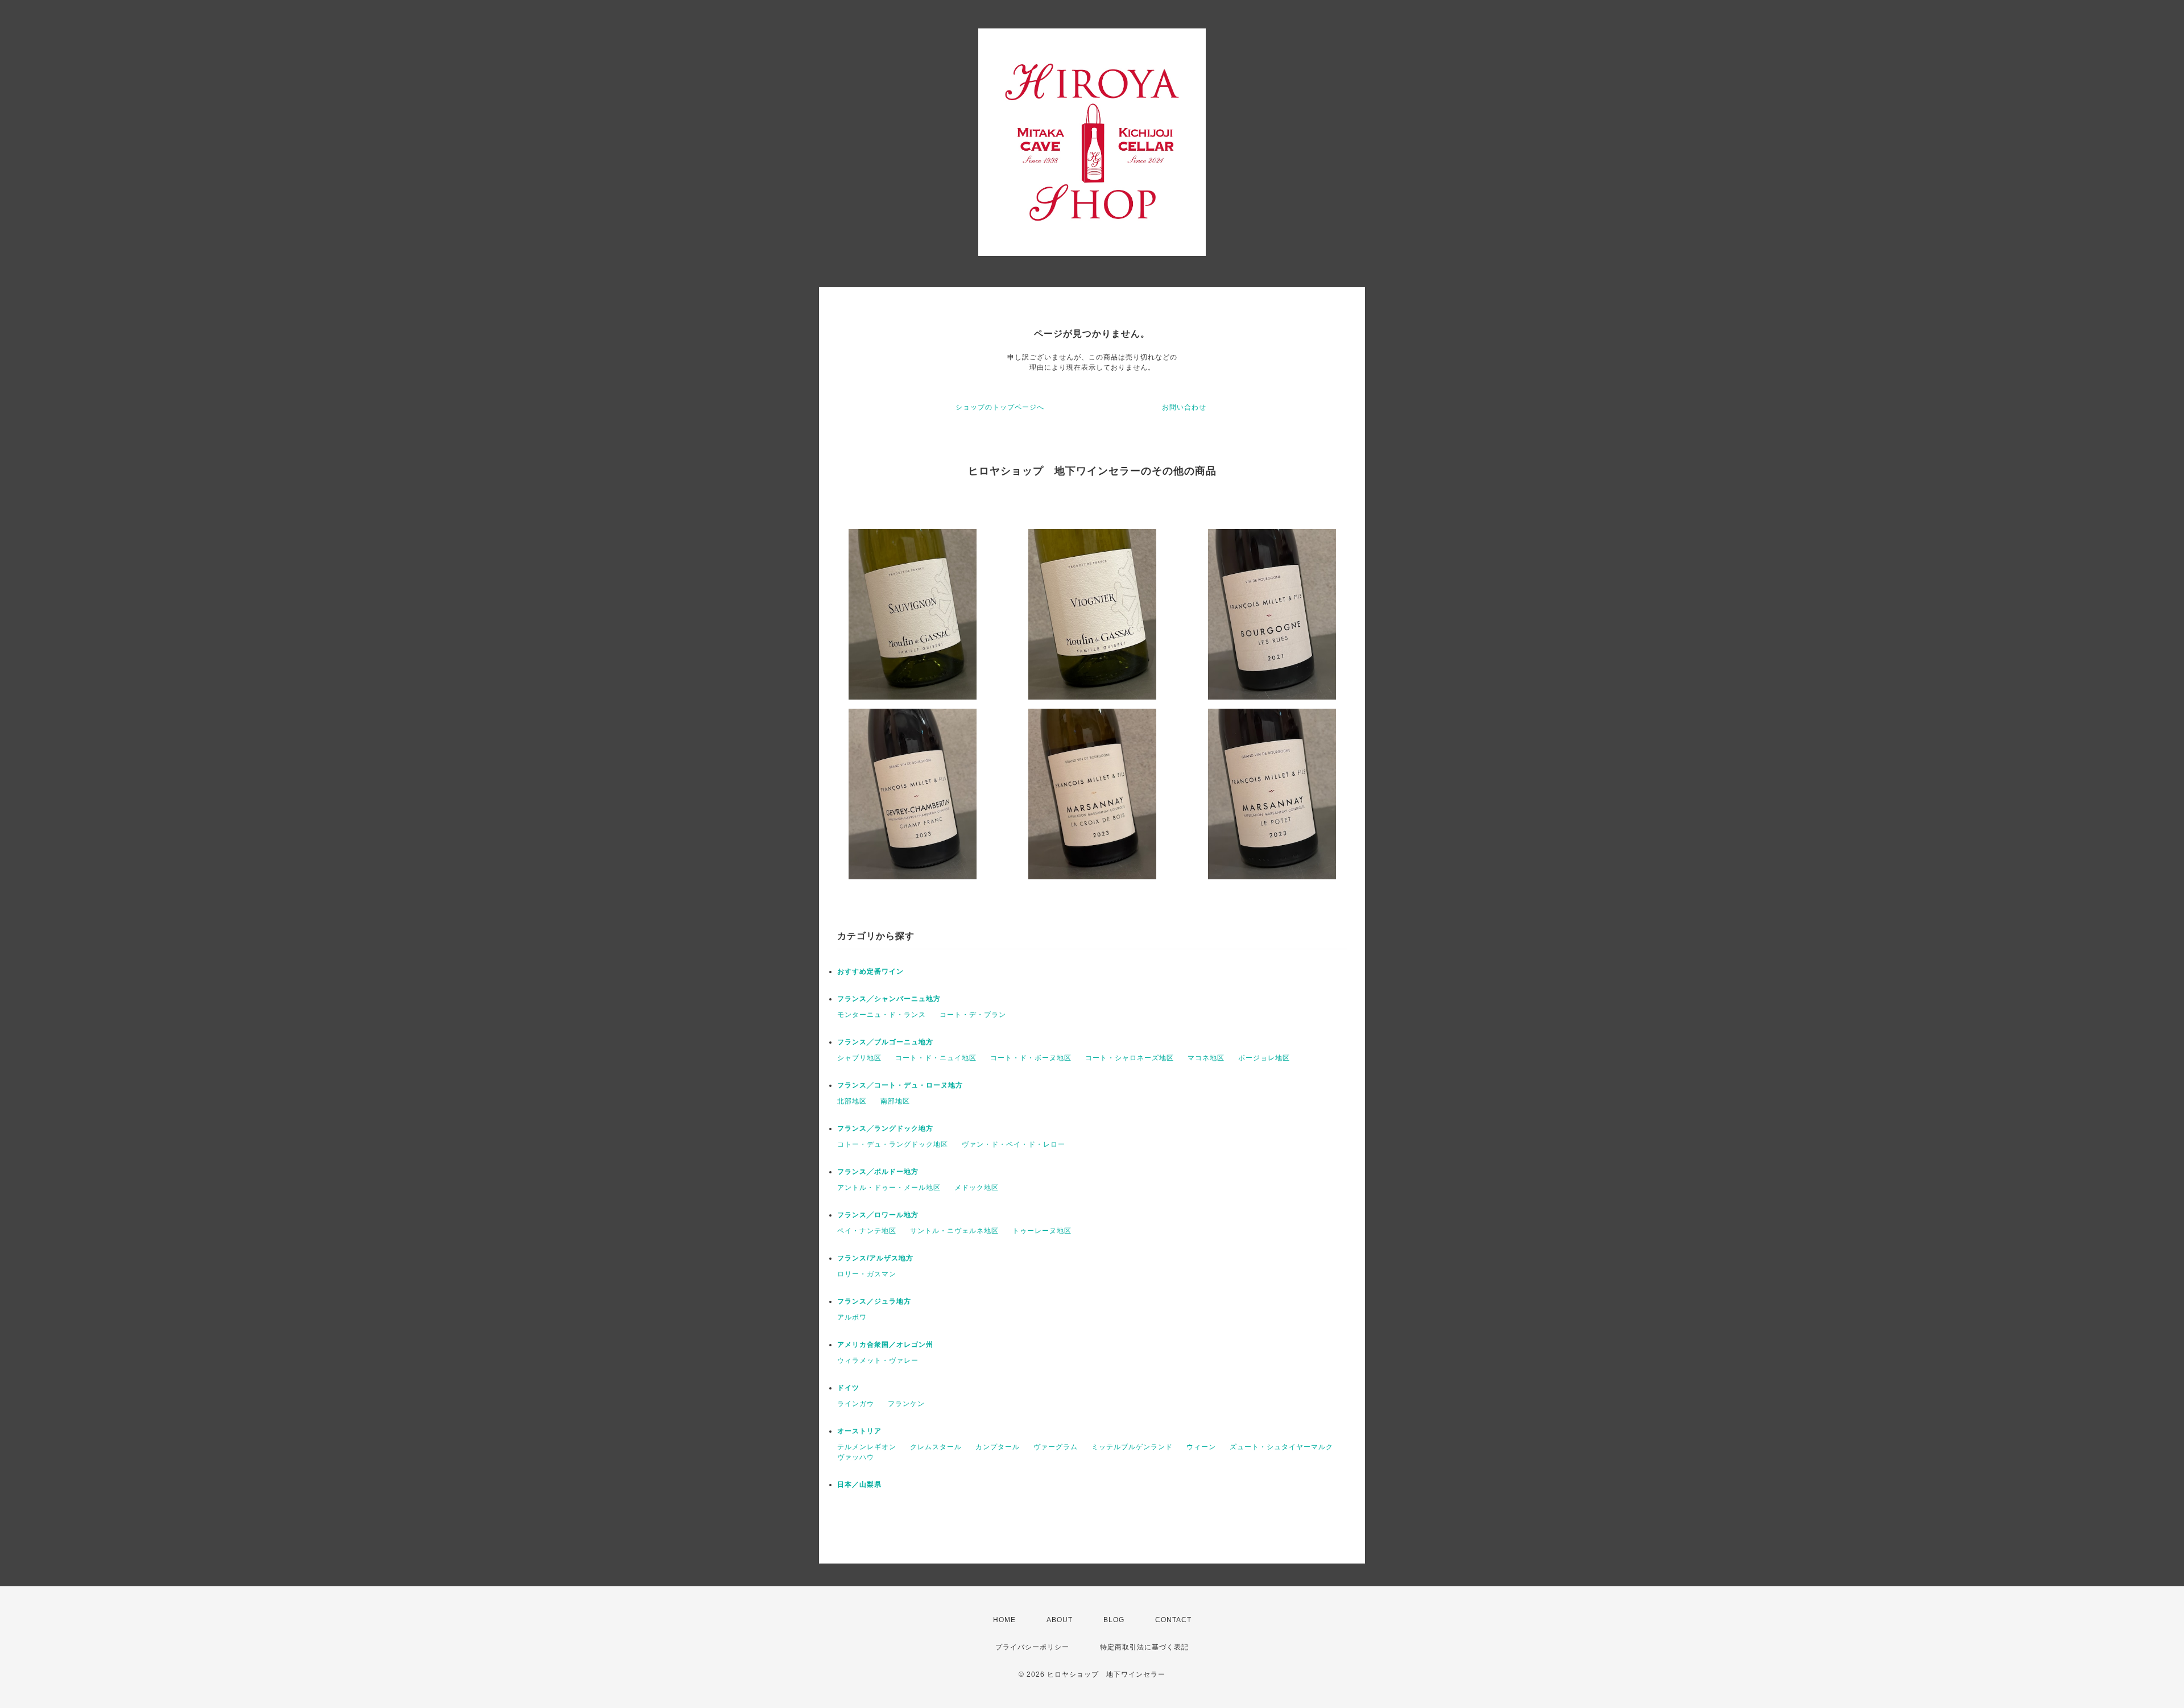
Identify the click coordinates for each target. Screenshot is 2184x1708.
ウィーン (1201, 1447)
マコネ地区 (1206, 1058)
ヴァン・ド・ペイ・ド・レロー (1014, 1144)
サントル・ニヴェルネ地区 (954, 1231)
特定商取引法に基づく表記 (1144, 1647)
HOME (1004, 1620)
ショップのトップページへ (1000, 407)
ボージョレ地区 (1264, 1058)
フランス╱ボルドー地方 (878, 1172)
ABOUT (1060, 1620)
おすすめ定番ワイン (870, 971)
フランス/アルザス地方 (875, 1258)
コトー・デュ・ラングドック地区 (893, 1144)
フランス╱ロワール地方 (878, 1215)
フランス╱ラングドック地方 (885, 1128)
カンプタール (998, 1447)
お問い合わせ (1184, 407)
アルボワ (852, 1317)
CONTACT (1173, 1620)
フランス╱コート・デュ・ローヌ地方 (900, 1085)
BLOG (1114, 1620)
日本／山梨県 (859, 1484)
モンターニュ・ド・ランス (882, 1015)
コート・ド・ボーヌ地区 (1031, 1058)
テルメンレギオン (867, 1447)
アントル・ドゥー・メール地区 (889, 1188)
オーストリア (859, 1431)
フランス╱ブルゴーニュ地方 (885, 1042)
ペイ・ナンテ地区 (867, 1231)
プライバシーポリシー (1032, 1647)
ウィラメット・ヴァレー (878, 1360)
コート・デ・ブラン (973, 1015)
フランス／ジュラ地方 (874, 1301)
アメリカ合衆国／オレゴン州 (885, 1345)
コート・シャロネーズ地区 (1130, 1058)
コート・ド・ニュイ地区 (936, 1058)
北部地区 (852, 1101)
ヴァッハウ (856, 1457)
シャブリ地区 (859, 1058)
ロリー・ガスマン (867, 1274)
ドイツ (848, 1388)
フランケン (906, 1404)
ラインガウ (856, 1404)
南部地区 (895, 1101)
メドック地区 (977, 1188)
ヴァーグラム (1056, 1447)
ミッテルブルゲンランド (1132, 1447)
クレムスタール (936, 1447)
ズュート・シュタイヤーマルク (1281, 1447)
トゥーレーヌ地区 (1042, 1231)
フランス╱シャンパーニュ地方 (889, 999)
